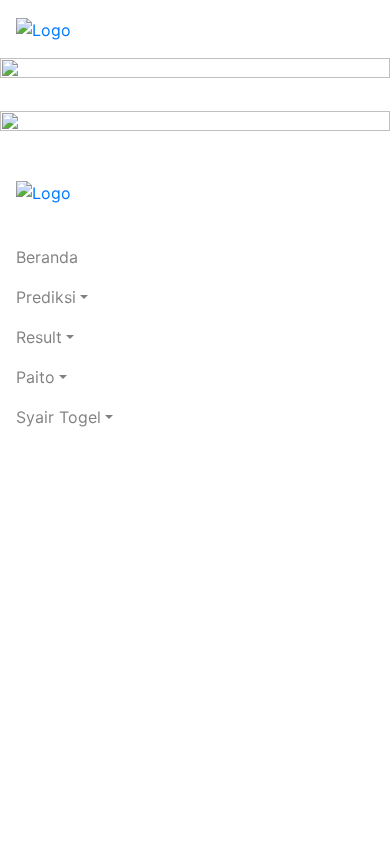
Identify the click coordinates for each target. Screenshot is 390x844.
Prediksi (46, 297)
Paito (35, 377)
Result (39, 337)
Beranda (47, 257)
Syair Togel (58, 417)
